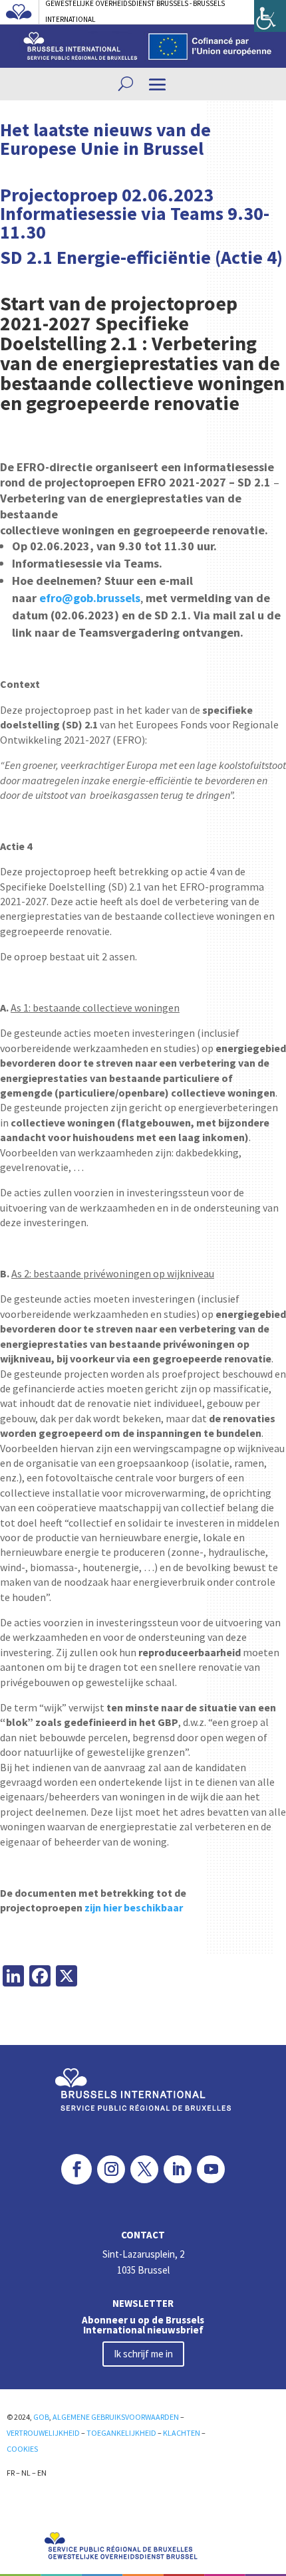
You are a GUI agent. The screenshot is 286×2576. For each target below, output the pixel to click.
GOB (41, 2417)
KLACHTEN (182, 2433)
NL (26, 2473)
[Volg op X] (144, 2169)
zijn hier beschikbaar (134, 1907)
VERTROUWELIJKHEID (43, 2433)
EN (42, 2473)
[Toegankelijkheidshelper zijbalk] (270, 16)
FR (11, 2473)
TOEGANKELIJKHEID (121, 2433)
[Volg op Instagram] (111, 2169)
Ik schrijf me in (143, 2354)
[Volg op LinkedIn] (178, 2169)
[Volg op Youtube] (211, 2169)
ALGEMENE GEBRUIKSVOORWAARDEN (116, 2417)
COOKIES (22, 2449)
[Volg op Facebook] (76, 2169)
